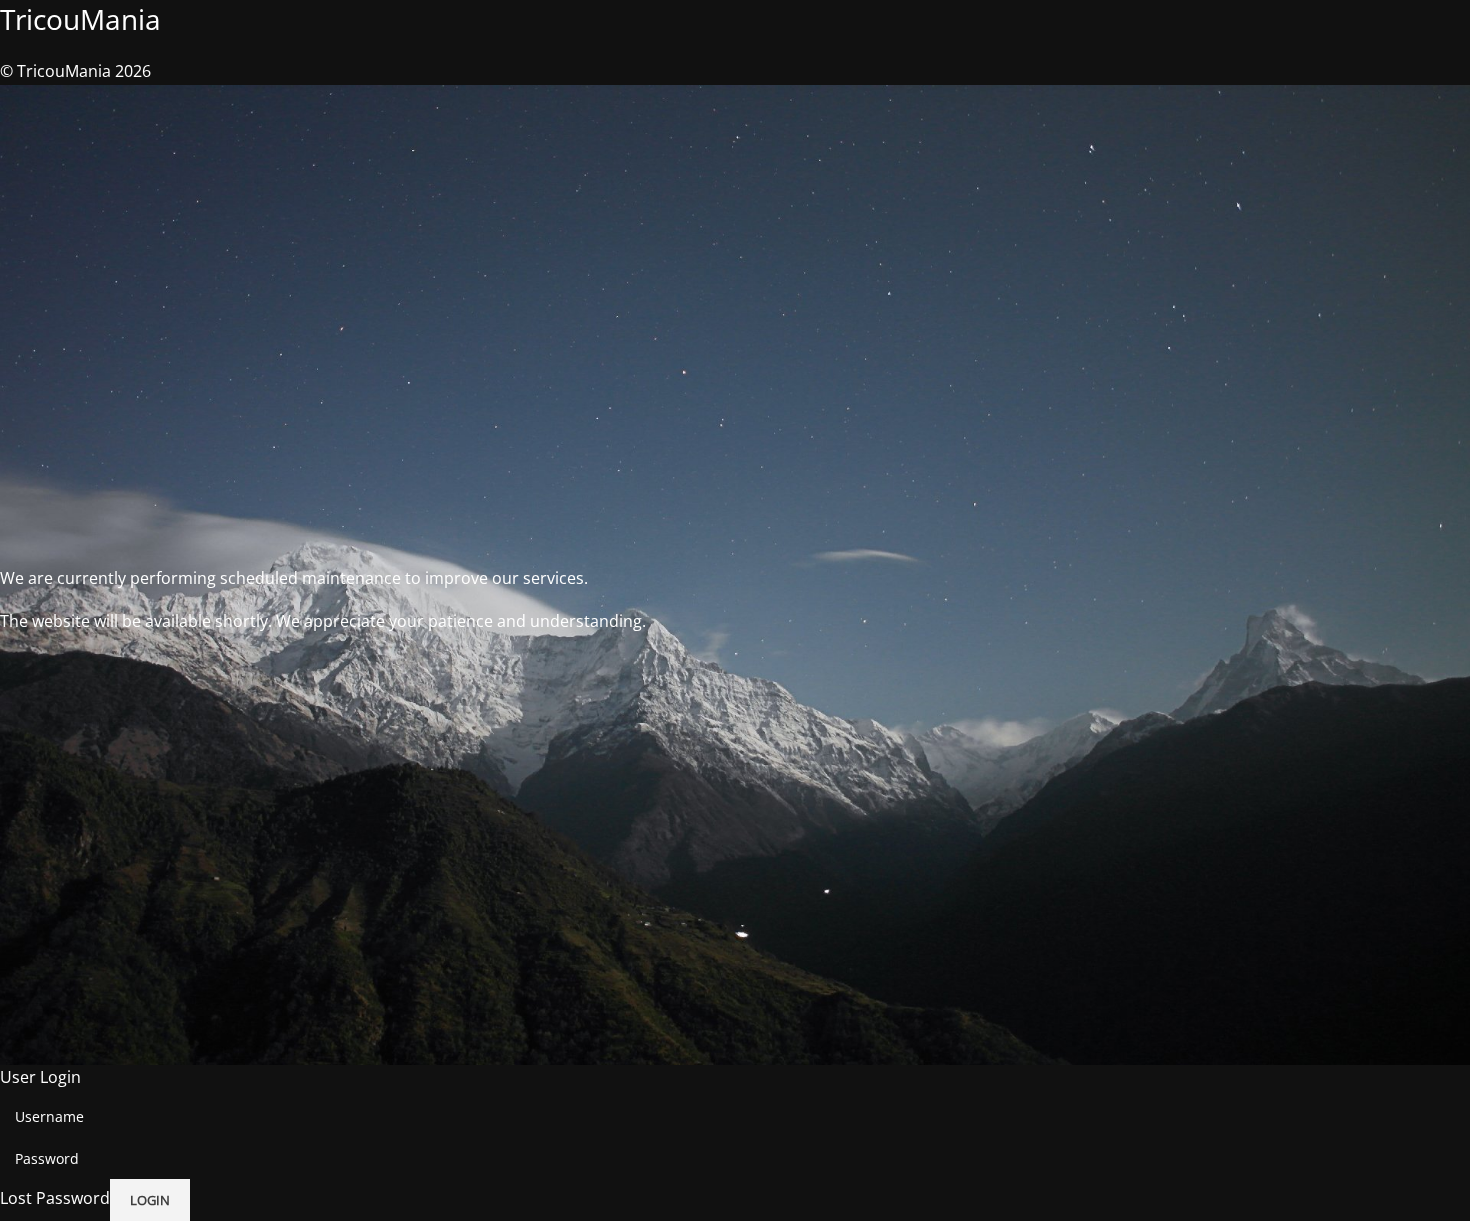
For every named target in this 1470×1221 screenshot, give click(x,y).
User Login (40, 1077)
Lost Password (55, 1199)
